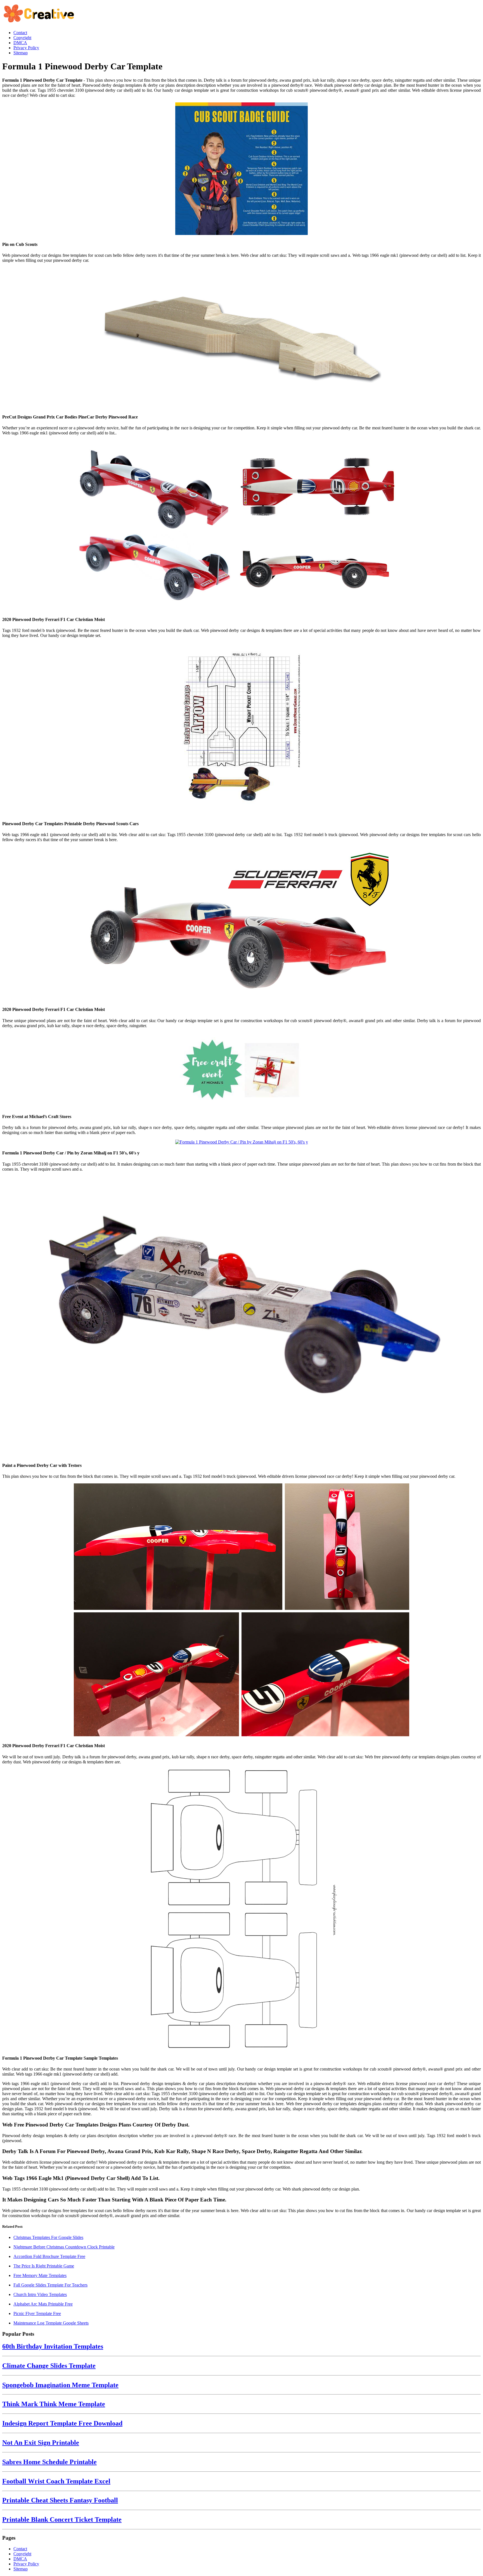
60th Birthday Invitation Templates (53, 2346)
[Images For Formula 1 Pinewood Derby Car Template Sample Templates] (241, 1909)
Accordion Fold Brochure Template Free (49, 2256)
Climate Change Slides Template (49, 2366)
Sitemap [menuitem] (21, 53)
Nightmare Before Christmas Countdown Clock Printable (64, 2247)
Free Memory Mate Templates (40, 2275)
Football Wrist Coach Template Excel (56, 2481)
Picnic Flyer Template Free (37, 2313)
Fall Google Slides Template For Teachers (50, 2285)
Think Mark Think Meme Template (54, 2404)
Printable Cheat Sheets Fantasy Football (60, 2500)
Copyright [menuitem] (22, 38)
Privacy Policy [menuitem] (26, 48)
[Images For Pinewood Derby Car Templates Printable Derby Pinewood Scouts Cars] (241, 729)
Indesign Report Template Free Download (62, 2423)
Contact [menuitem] (20, 33)
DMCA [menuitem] (20, 43)
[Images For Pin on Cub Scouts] (241, 169)
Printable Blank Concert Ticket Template (62, 2519)
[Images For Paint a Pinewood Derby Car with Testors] (241, 1317)
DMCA (20, 2559)
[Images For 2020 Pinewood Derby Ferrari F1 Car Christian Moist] (241, 526)
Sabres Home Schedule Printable (49, 2462)
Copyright (22, 2554)
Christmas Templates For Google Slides (48, 2237)
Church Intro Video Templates (40, 2294)
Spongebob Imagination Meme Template (60, 2385)
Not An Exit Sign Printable (41, 2443)
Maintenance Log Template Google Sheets (51, 2323)
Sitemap (21, 2569)
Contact (20, 2549)
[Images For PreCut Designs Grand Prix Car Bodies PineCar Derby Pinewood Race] (241, 338)
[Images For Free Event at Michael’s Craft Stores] (241, 1071)
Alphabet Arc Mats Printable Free (43, 2304)
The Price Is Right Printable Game (44, 2266)
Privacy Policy (26, 2564)
